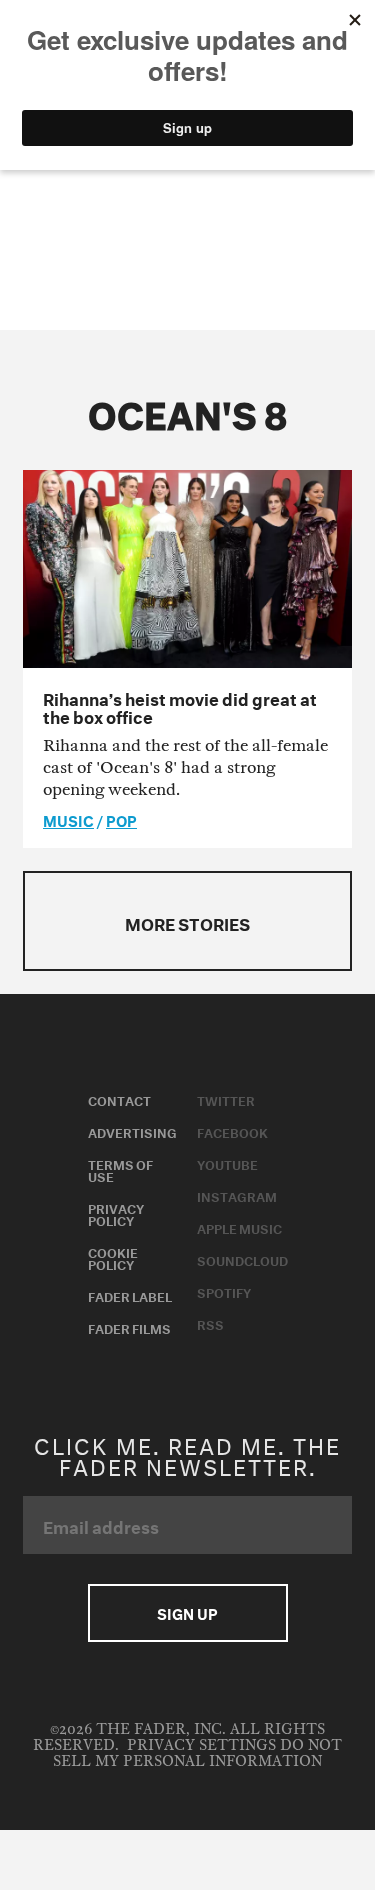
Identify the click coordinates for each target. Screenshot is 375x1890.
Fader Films (129, 1327)
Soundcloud (242, 1259)
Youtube (227, 1163)
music (68, 819)
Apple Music (239, 1227)
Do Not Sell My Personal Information (197, 1753)
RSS (210, 1323)
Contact (119, 1099)
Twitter (226, 1099)
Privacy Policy (116, 1213)
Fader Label (130, 1295)
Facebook (232, 1131)
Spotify (224, 1291)
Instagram (237, 1195)
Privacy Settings (201, 1745)
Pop (121, 819)
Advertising (132, 1131)
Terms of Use (120, 1169)
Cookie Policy (113, 1257)
